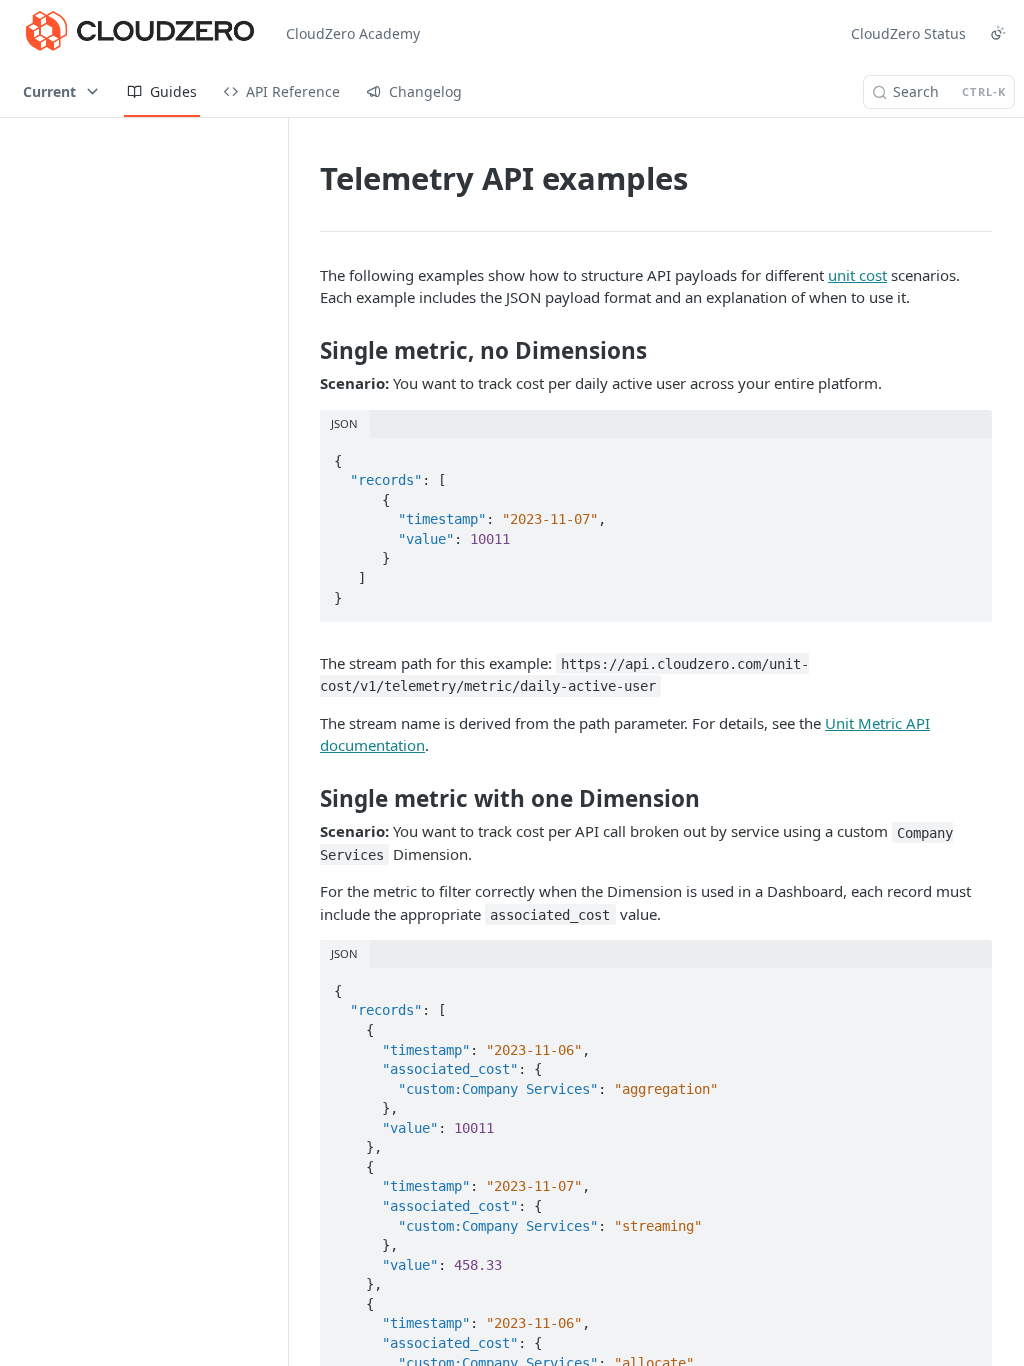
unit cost (857, 275)
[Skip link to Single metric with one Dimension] (306, 798)
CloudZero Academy (353, 33)
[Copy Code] (968, 455)
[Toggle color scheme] (998, 33)
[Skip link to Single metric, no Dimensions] (306, 351)
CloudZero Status (908, 33)
